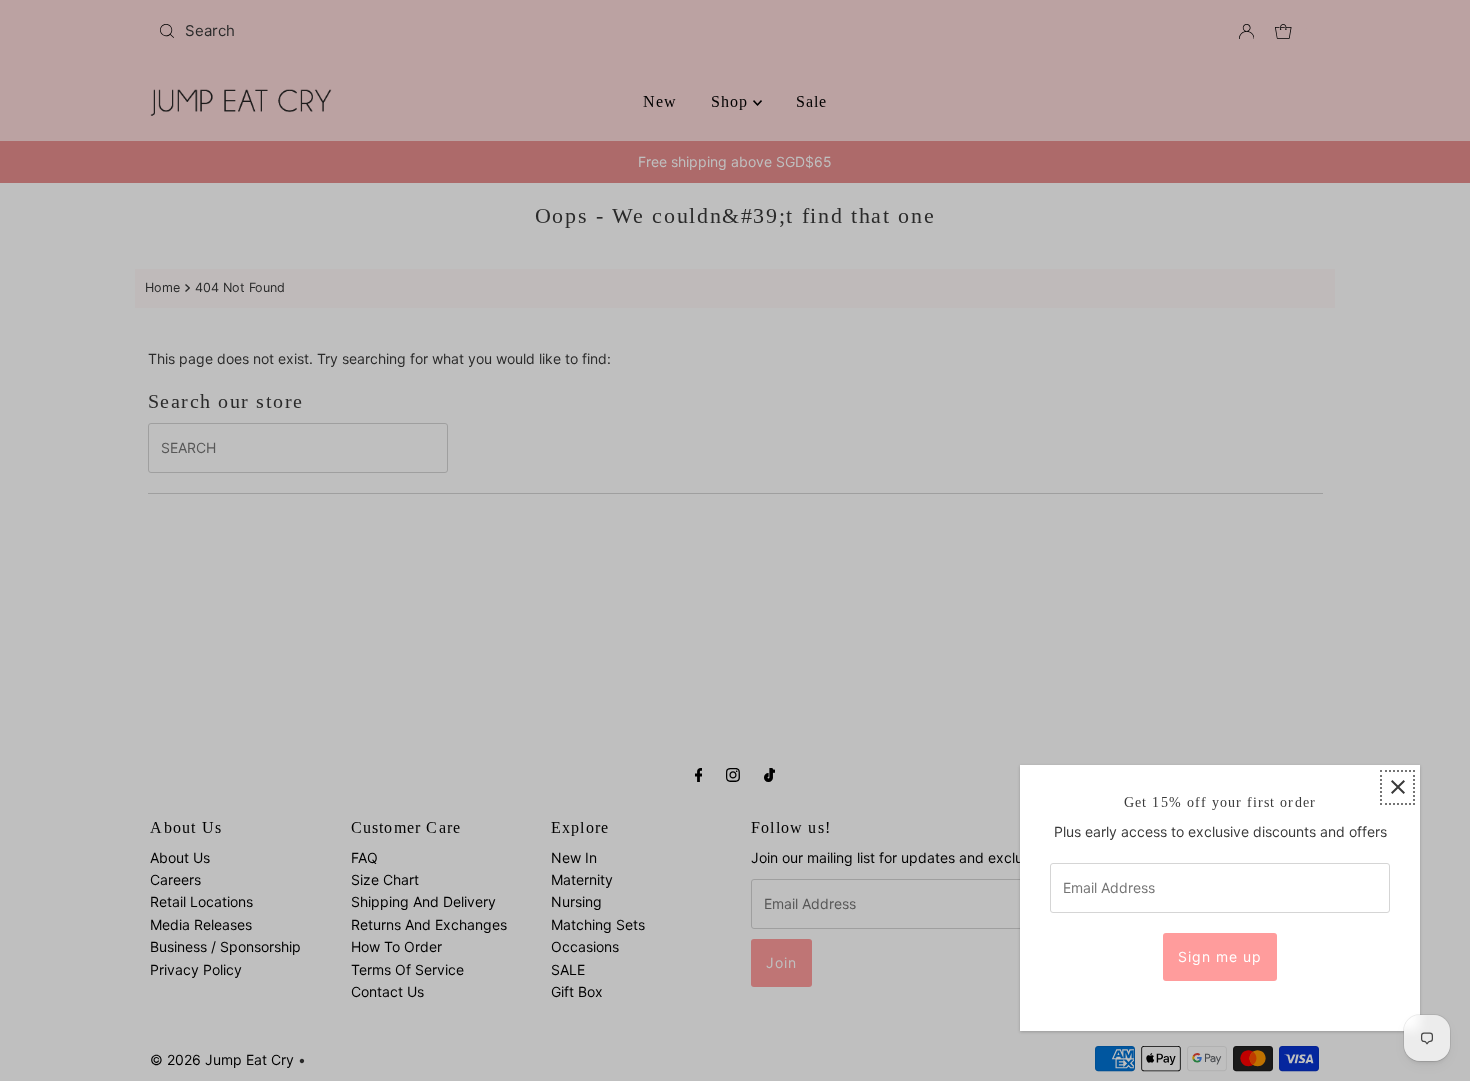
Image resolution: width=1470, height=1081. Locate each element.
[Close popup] (1397, 787)
